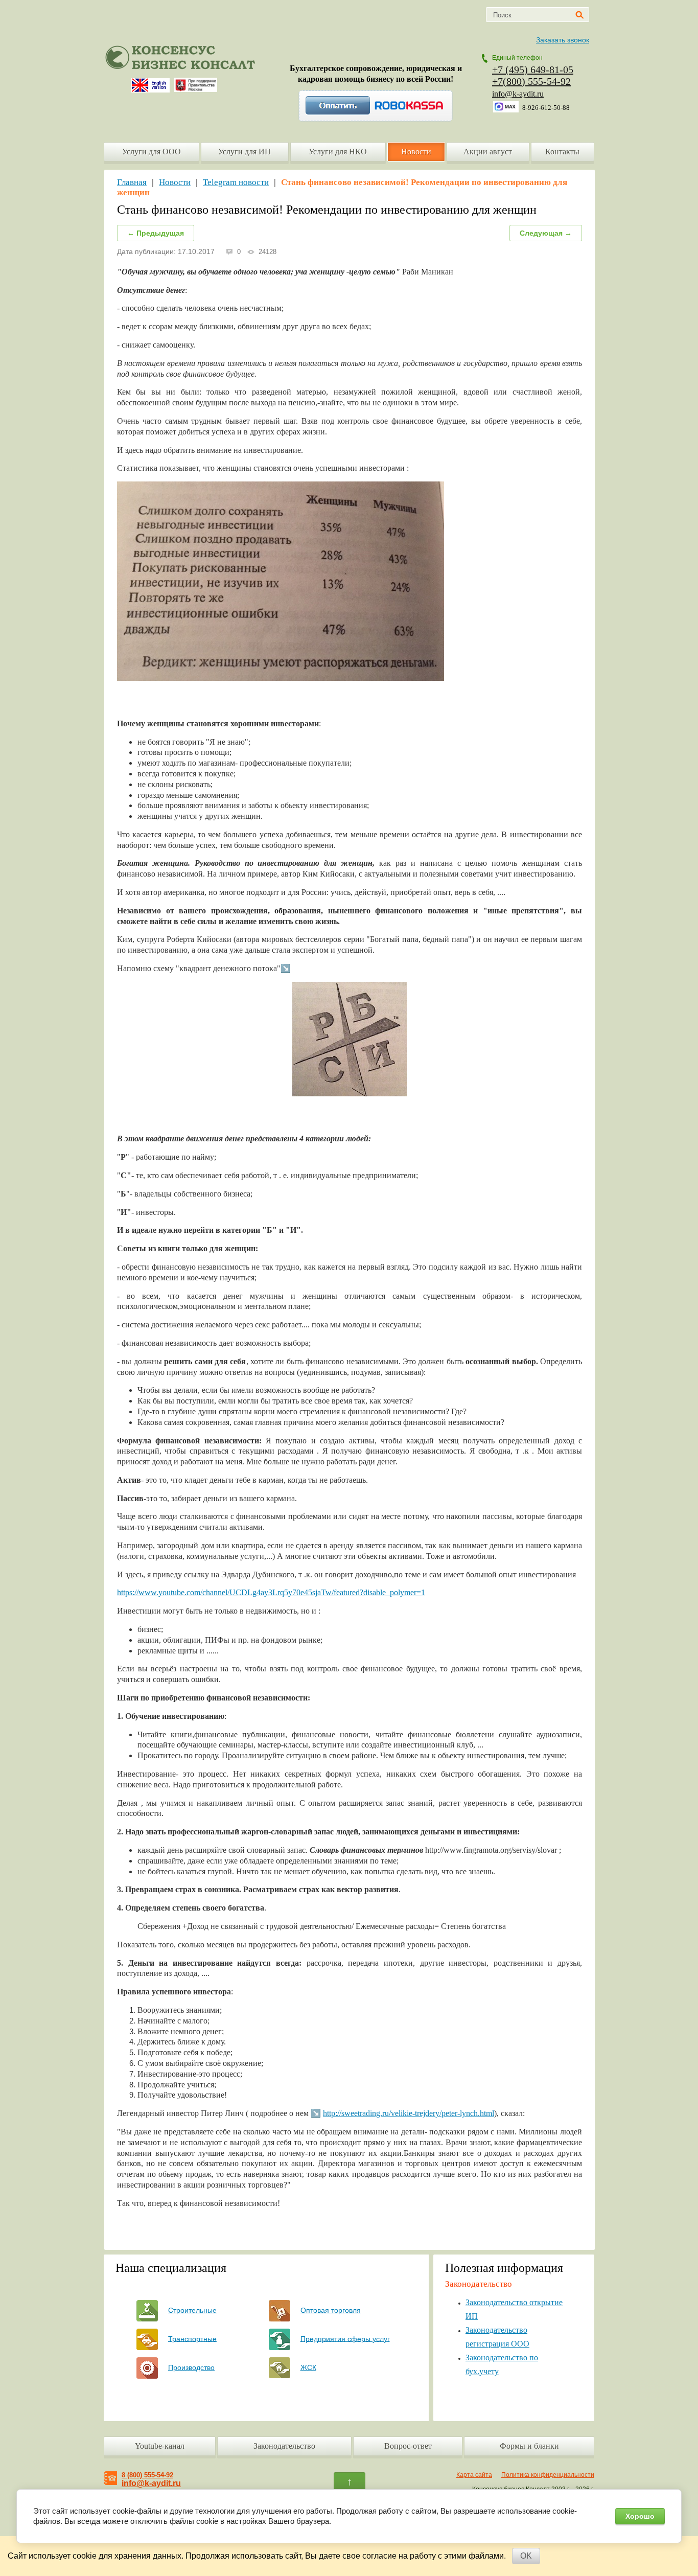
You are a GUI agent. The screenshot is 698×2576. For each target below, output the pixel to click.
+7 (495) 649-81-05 (533, 70)
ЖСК (308, 2367)
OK (526, 2556)
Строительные (192, 2310)
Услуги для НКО (338, 152)
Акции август (488, 152)
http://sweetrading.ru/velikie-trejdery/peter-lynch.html (409, 2113)
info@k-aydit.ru (518, 94)
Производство (191, 2367)
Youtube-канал (160, 2446)
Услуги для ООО (152, 152)
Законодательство (284, 2446)
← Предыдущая (156, 233)
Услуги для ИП (245, 152)
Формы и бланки (529, 2446)
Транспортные (192, 2338)
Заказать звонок (563, 40)
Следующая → (546, 233)
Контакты (562, 152)
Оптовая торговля (331, 2310)
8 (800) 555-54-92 (147, 2475)
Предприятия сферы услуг (345, 2338)
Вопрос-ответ (408, 2446)
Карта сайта (474, 2475)
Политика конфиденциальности (548, 2475)
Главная (132, 182)
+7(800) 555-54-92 (531, 81)
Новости (416, 152)
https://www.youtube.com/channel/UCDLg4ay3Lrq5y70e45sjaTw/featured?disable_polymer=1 (271, 1592)
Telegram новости (236, 182)
